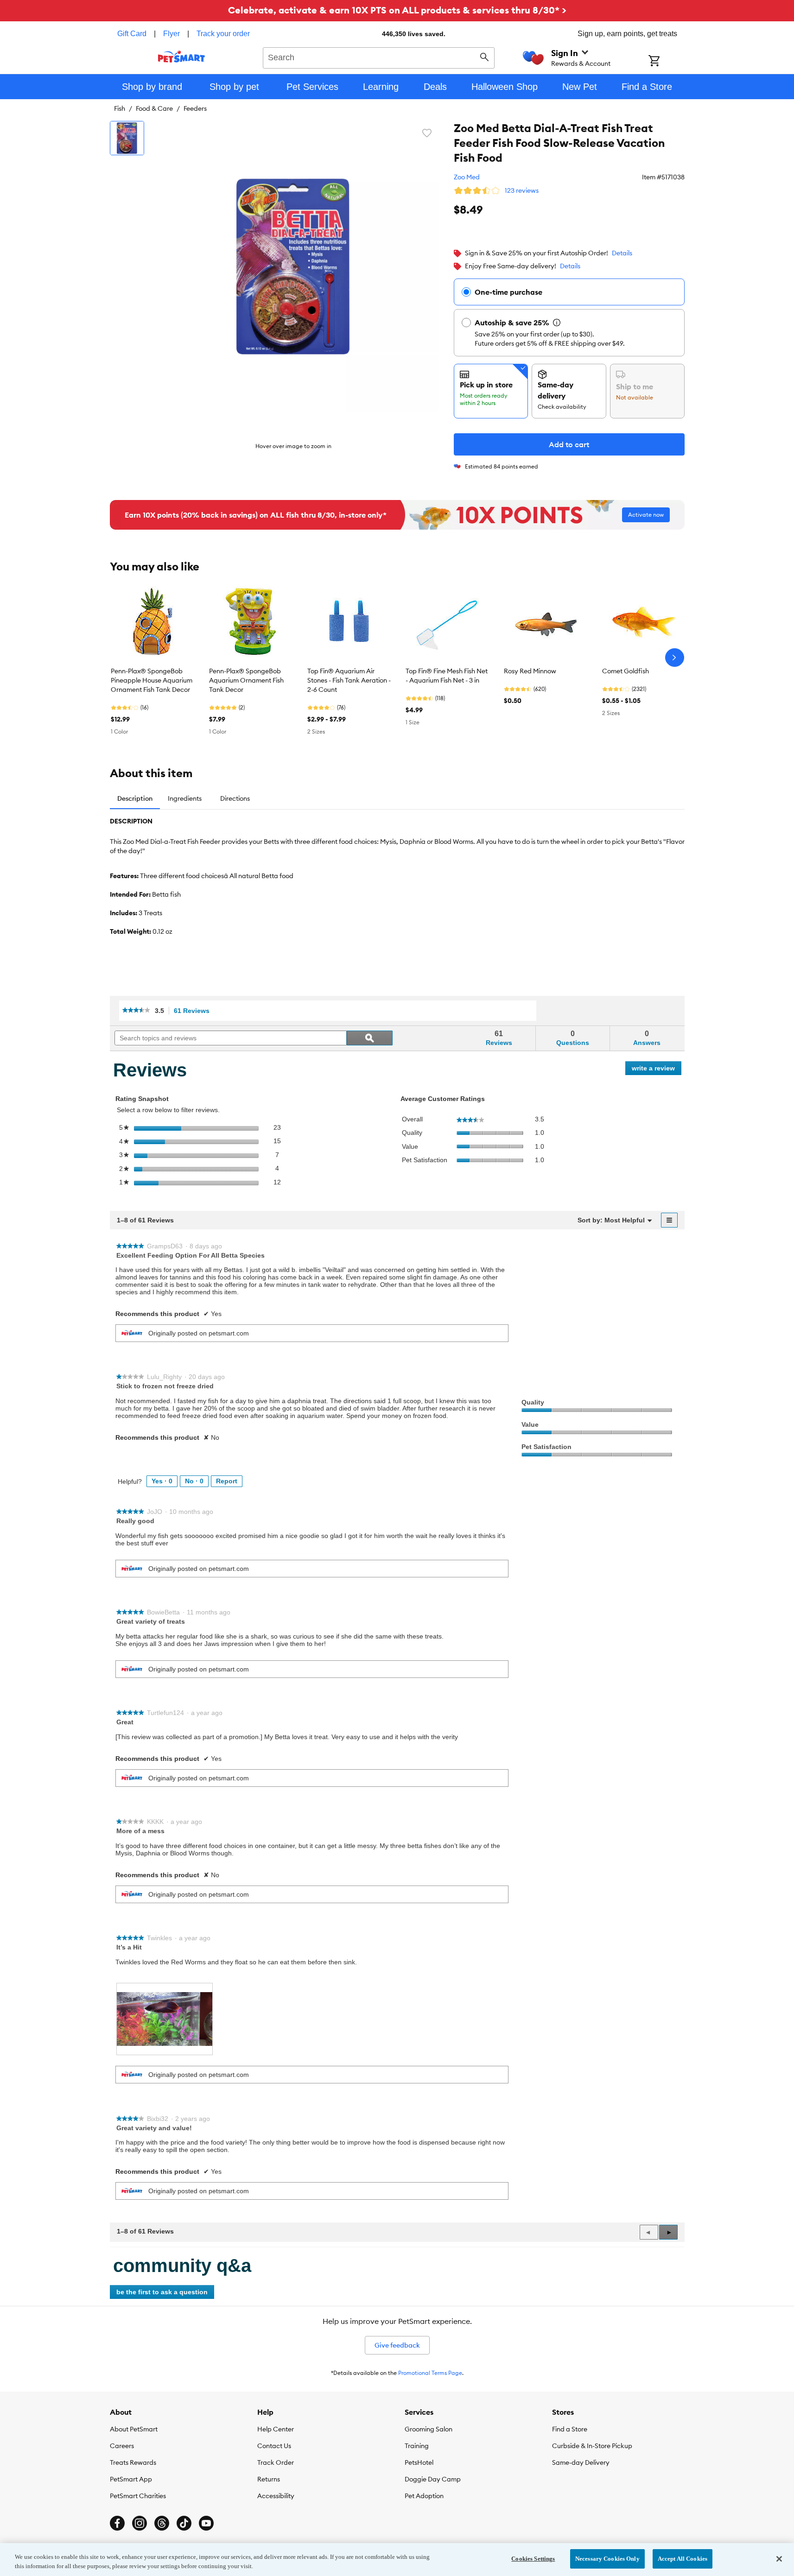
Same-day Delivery (581, 2462)
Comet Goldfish (626, 671)
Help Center (276, 2429)
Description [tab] (135, 798)
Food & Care (154, 108)
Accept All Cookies (683, 2559)
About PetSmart (134, 2429)
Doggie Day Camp (433, 2479)
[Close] (779, 2559)
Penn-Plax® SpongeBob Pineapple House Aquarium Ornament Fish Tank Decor (152, 680)
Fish (120, 108)
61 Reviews (194, 1011)
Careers (122, 2446)
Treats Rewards (133, 2462)
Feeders (195, 108)
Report (227, 1481)
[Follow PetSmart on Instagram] (140, 2523)
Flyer (172, 34)
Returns (269, 2479)
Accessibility (276, 2496)
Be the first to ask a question (162, 2292)
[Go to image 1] (127, 138)
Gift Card (132, 34)
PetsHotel (419, 2462)
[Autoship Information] (557, 323)
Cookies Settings (533, 2559)
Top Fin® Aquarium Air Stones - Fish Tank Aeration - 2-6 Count (349, 680)
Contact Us (274, 2446)
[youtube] (206, 2523)
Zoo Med (467, 177)
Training (417, 2446)
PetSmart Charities (138, 2496)
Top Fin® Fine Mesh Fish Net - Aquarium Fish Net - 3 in (447, 676)
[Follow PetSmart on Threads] (162, 2523)
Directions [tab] (235, 798)
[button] (668, 2232)
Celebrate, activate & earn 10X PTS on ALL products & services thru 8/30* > (397, 10)
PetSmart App (131, 2479)
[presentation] (165, 2019)
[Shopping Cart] (666, 62)
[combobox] (379, 57)
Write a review (657, 1070)
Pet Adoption (424, 2496)
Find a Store (570, 2429)
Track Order (276, 2462)
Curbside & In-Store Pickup (592, 2446)
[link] (136, 1011)
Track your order (223, 34)
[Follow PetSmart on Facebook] (117, 2523)
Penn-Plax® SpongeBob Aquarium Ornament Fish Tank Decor (246, 680)
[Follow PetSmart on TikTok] (184, 2523)
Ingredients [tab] (185, 798)
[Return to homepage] (181, 57)
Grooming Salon (429, 2429)
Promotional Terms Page (430, 2373)
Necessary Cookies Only (607, 2559)
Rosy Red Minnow (530, 671)
